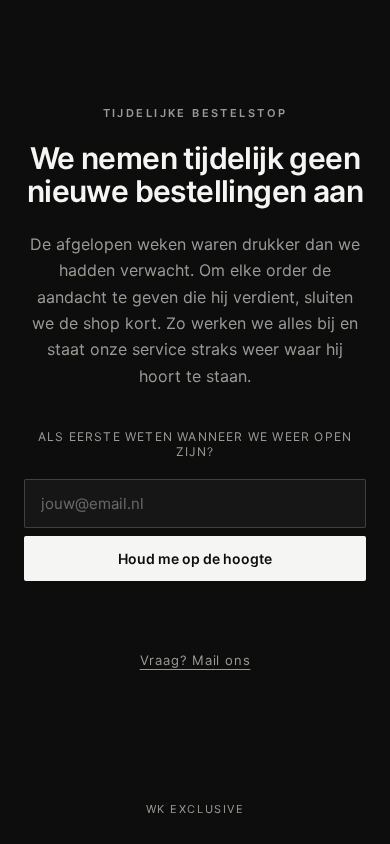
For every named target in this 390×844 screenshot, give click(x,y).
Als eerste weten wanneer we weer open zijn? (195, 444)
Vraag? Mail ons (195, 660)
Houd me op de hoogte (195, 558)
